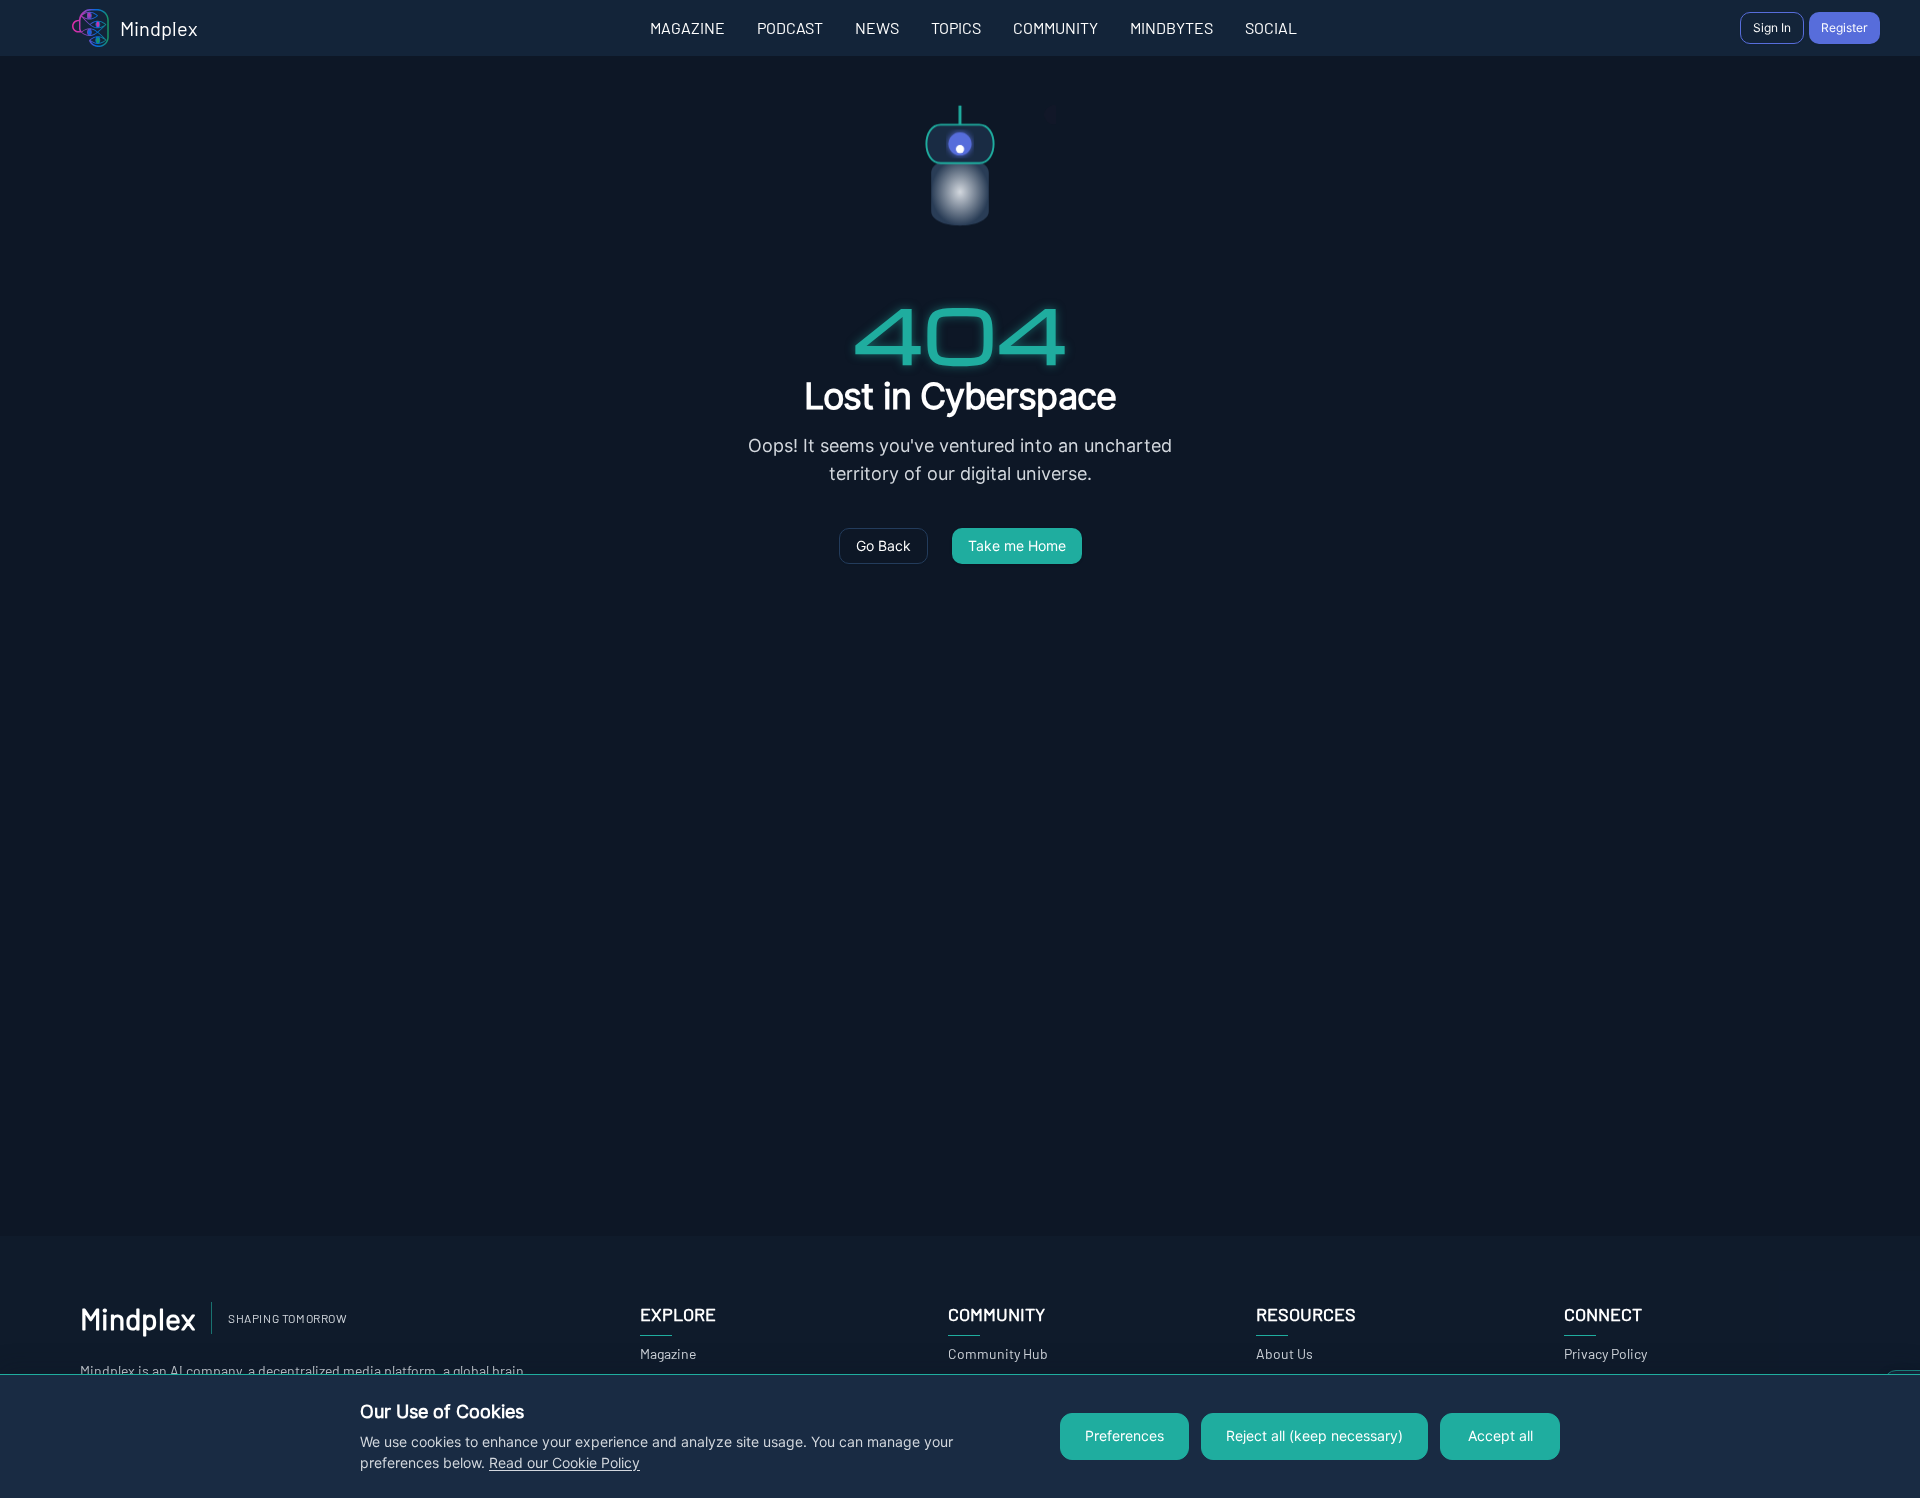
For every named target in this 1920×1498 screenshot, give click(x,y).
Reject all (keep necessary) (1314, 1436)
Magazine (668, 1353)
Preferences (1124, 1436)
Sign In (1772, 27)
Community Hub (998, 1353)
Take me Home (1017, 546)
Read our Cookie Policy (564, 1463)
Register (1844, 27)
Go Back (883, 546)
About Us (1284, 1353)
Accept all (1500, 1436)
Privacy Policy (1605, 1353)
